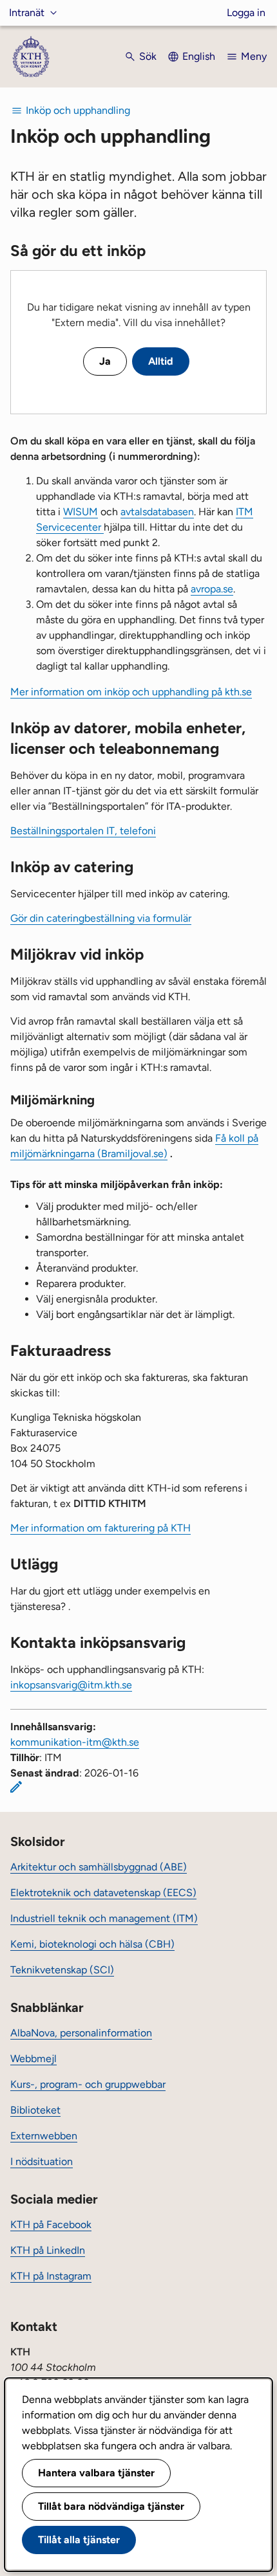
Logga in (246, 13)
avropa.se (212, 589)
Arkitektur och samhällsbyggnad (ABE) (99, 1867)
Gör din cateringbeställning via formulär (101, 918)
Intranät (27, 13)
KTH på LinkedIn (48, 2250)
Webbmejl (33, 2059)
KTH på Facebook (51, 2224)
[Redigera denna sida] (16, 1787)
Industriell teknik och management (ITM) (104, 1918)
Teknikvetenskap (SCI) (62, 1970)
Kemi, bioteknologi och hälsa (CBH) (92, 1944)
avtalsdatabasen (157, 512)
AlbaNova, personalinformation (81, 2033)
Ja (105, 361)
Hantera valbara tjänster (96, 2473)
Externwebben (44, 2136)
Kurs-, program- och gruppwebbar (88, 2084)
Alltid (161, 361)
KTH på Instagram (51, 2276)
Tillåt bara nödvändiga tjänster (111, 2506)
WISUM (81, 512)
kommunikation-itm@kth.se (75, 1742)
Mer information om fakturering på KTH (100, 1528)
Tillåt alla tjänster (79, 2540)
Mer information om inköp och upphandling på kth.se (131, 692)
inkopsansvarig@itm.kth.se (71, 1685)
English (199, 56)
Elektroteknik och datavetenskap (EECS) (103, 1893)
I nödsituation (42, 2161)
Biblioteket (35, 2110)
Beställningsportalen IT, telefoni (83, 831)
